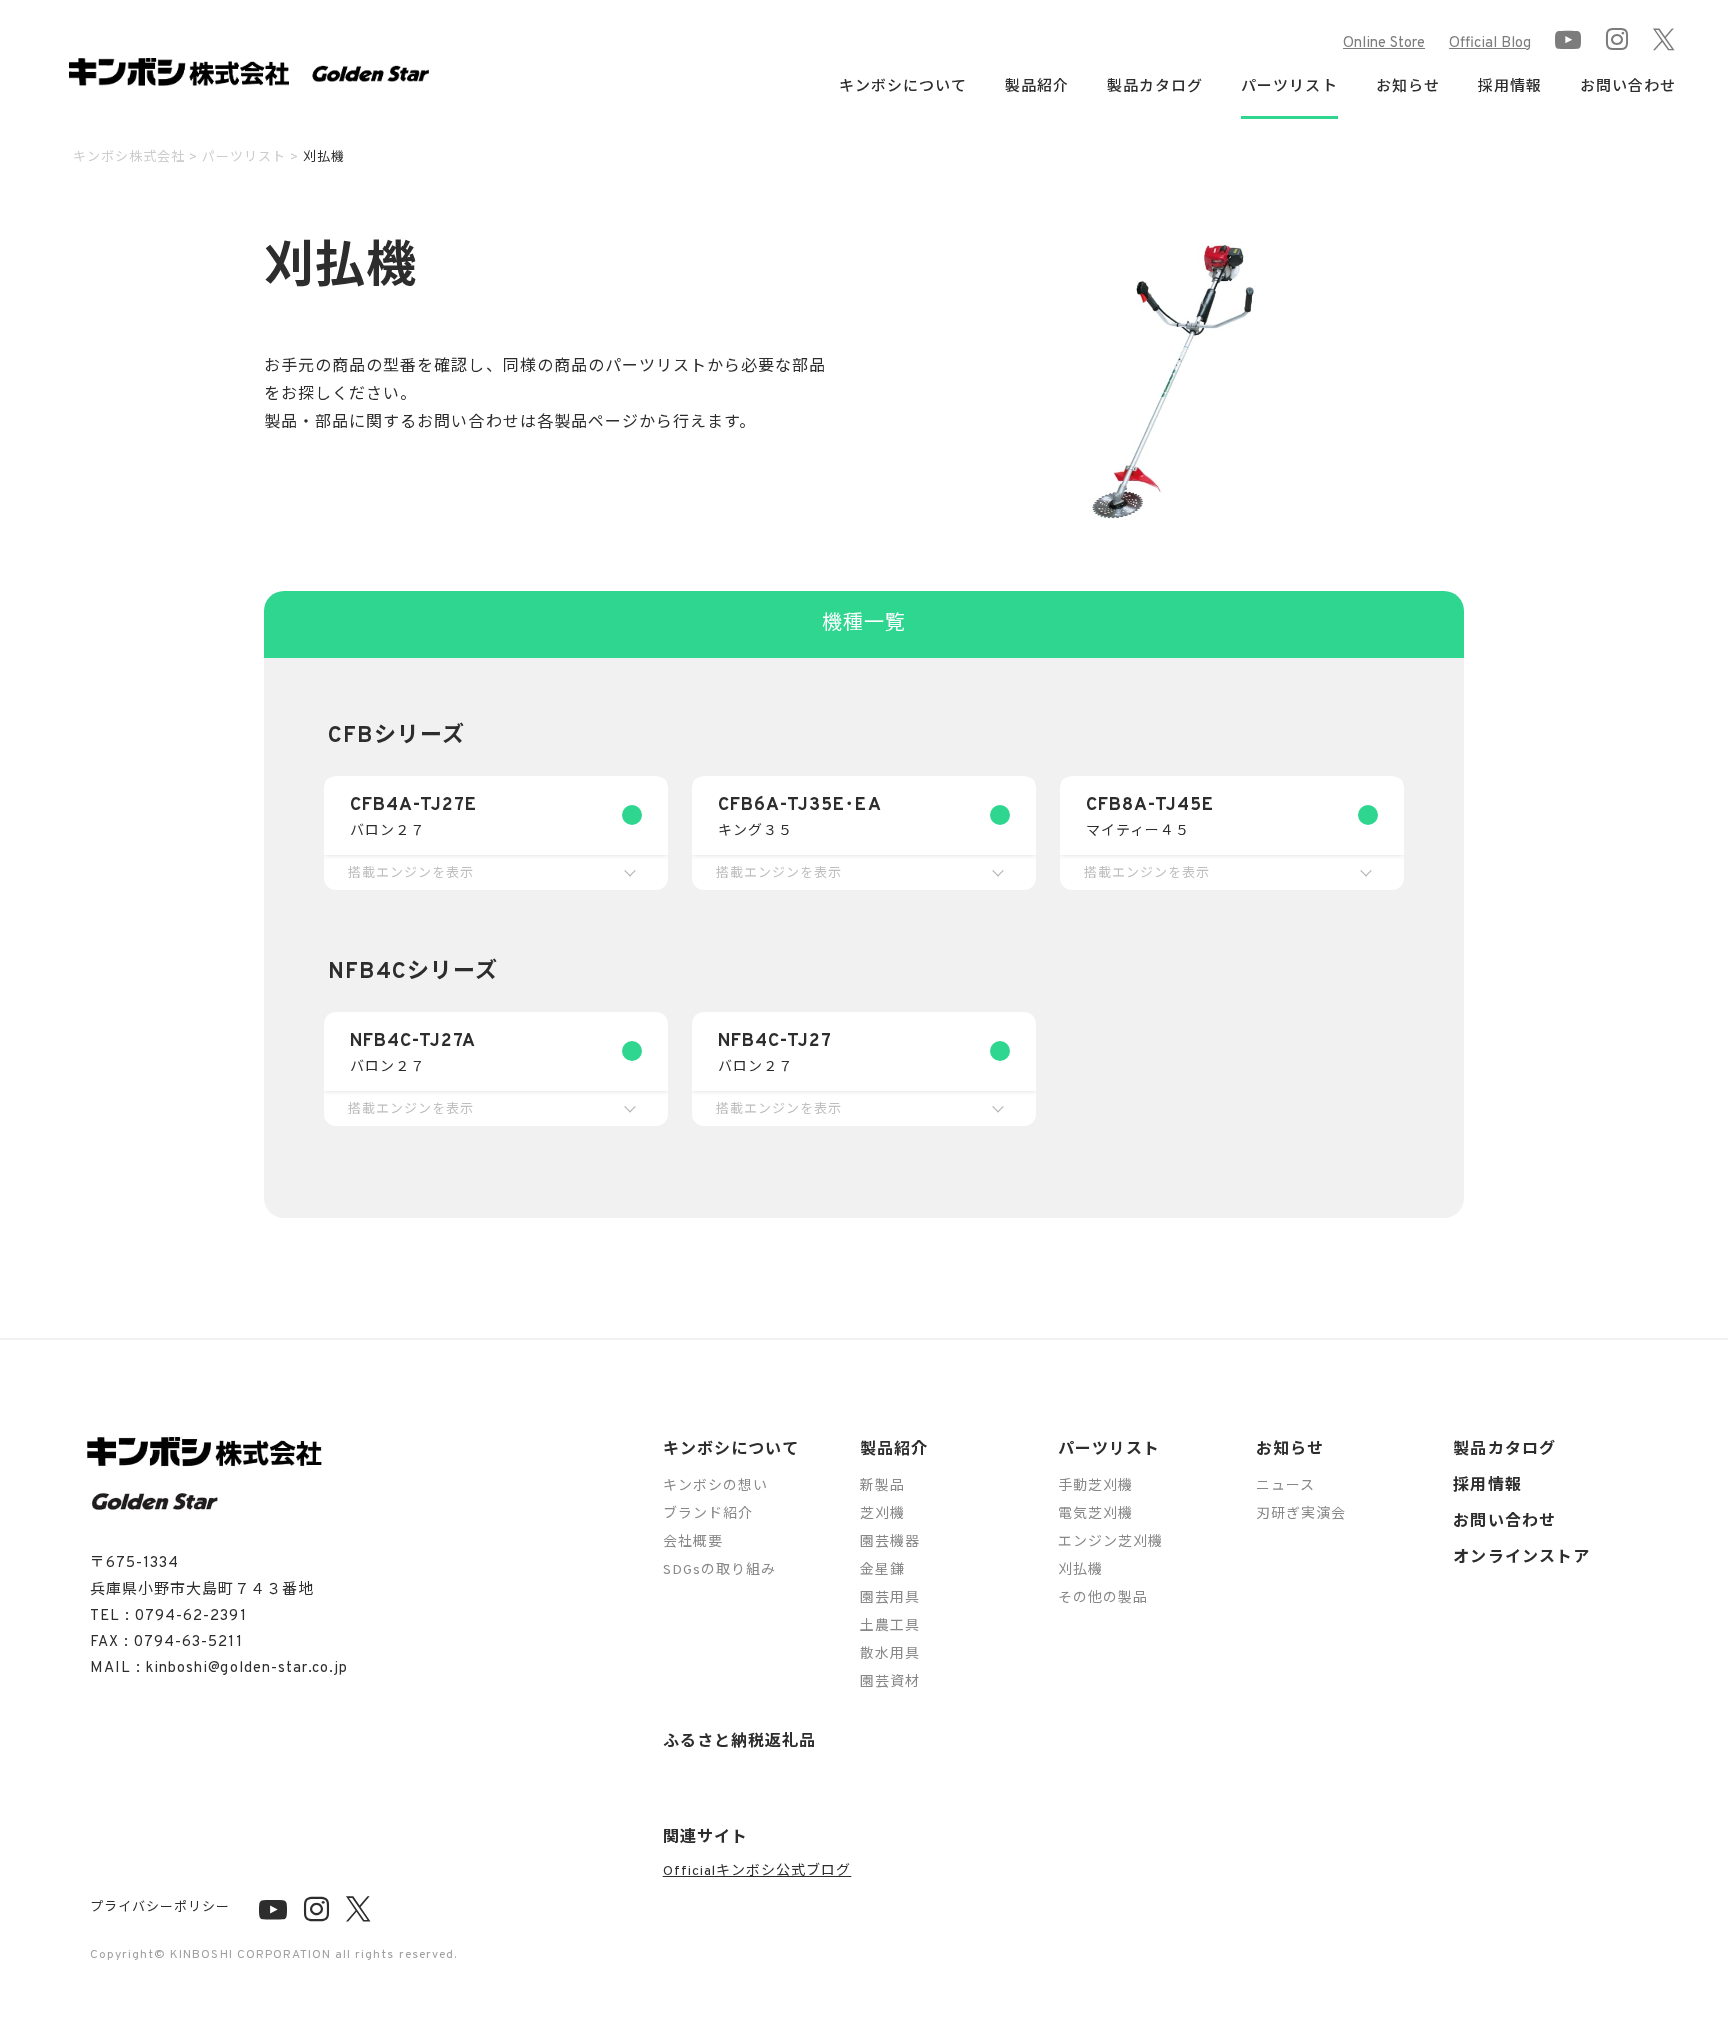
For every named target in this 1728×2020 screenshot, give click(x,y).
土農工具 (890, 1626)
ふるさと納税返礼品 (739, 1742)
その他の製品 (1103, 1598)
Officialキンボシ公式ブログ (757, 1871)
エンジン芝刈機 (1110, 1542)
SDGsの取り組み (719, 1570)
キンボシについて (731, 1450)
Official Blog (1490, 43)
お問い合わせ (1628, 87)
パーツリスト (1109, 1450)
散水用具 (890, 1654)
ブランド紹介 (708, 1514)
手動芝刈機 (1095, 1486)
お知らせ (1290, 1450)
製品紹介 (894, 1450)
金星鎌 (882, 1570)
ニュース (1285, 1486)
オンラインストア (1521, 1558)
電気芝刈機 (1095, 1514)
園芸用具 (890, 1598)
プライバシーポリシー (160, 1908)
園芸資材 (890, 1682)
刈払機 (1080, 1570)
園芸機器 (890, 1542)
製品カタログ (1155, 87)
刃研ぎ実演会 (1301, 1514)
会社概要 (693, 1542)
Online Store (1384, 43)
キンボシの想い (715, 1486)
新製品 (882, 1486)
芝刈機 (882, 1514)
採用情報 (1510, 87)
